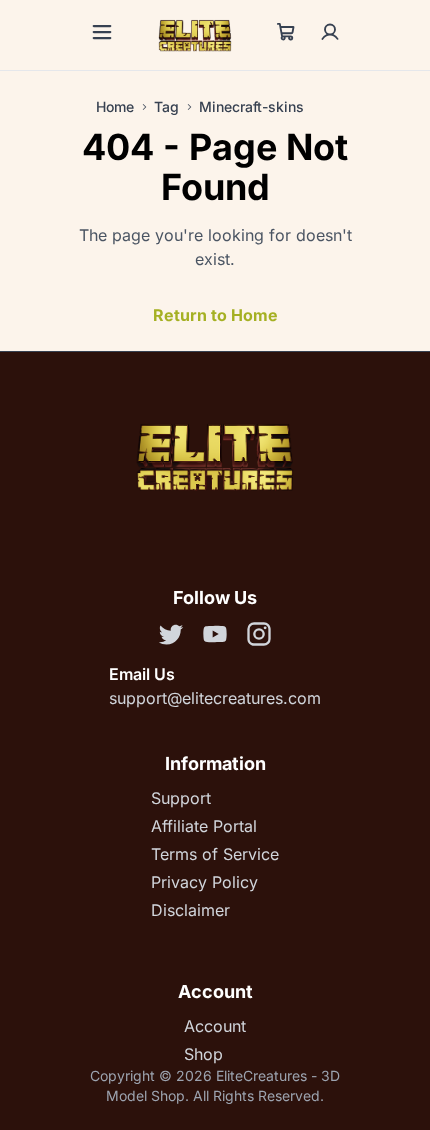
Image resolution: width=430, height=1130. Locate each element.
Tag (166, 106)
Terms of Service (215, 854)
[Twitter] (171, 637)
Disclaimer (190, 910)
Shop (203, 1054)
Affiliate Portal (204, 826)
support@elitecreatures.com (215, 698)
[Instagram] (259, 637)
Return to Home (215, 315)
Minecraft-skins (251, 106)
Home (115, 106)
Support (181, 798)
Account (215, 1026)
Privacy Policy (204, 882)
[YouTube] (215, 637)
